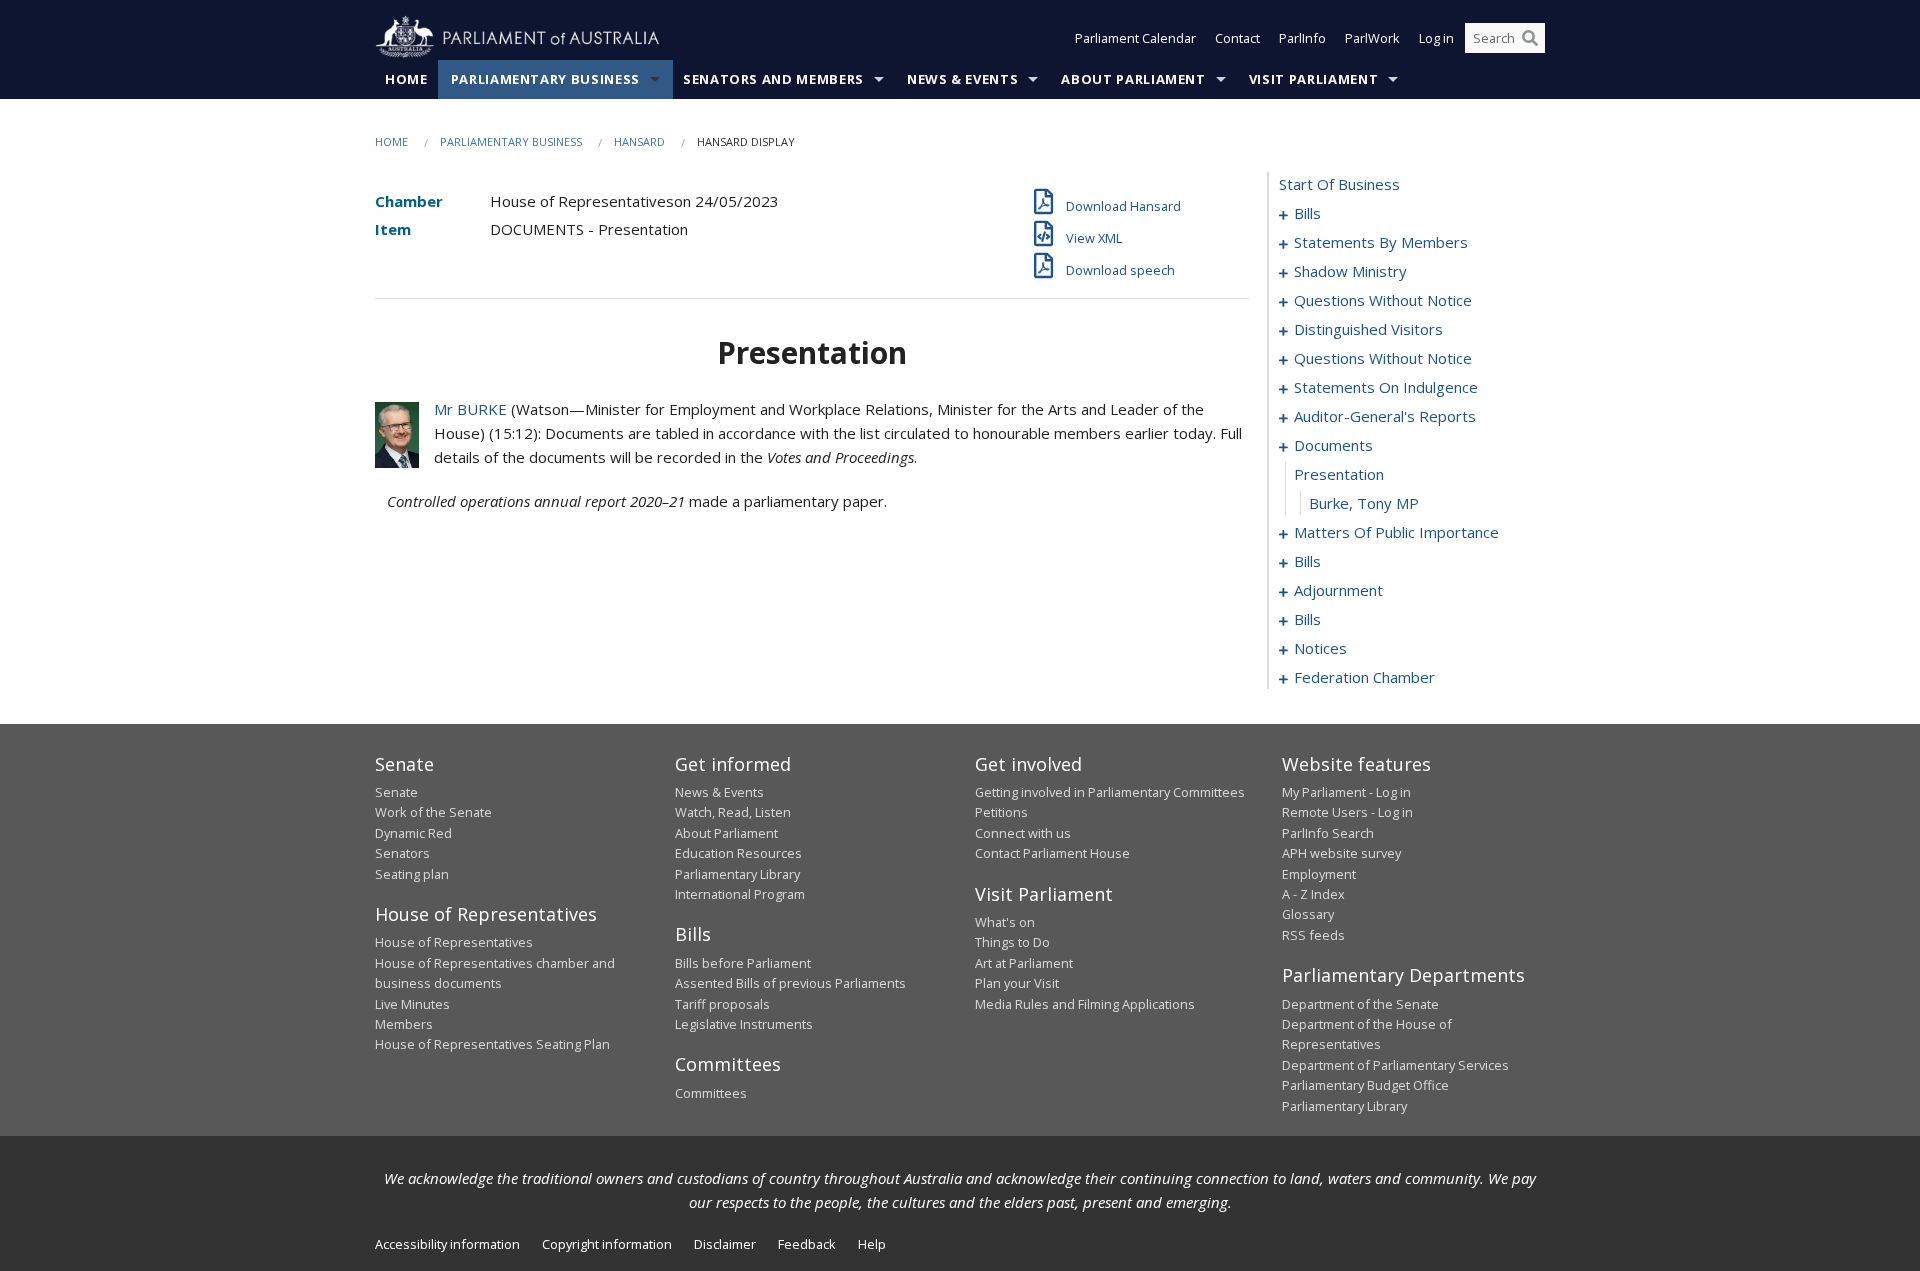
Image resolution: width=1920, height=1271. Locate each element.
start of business (1339, 184)
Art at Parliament (1024, 963)
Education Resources (738, 853)
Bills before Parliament (743, 963)
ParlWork (1372, 38)
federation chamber (1364, 677)
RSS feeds (1313, 935)
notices (1320, 648)
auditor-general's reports (1385, 416)
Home (406, 79)
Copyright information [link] (607, 1244)
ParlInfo (1302, 38)
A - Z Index (1313, 894)
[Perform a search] (1530, 38)
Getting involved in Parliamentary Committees (1110, 792)
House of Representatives (454, 942)
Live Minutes (412, 1004)
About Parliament (1133, 79)
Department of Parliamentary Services (1395, 1065)
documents (1333, 445)
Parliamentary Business (545, 79)
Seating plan (412, 874)
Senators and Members (773, 79)
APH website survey (1341, 853)
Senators (402, 853)
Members (404, 1024)
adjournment (1338, 590)
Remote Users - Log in (1347, 812)
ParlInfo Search (1328, 833)
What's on (1005, 922)
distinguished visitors (1368, 329)
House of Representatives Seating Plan (492, 1044)
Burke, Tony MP (1364, 503)
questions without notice (1383, 300)
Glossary (1308, 914)
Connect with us (1023, 833)
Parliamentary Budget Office (1365, 1085)
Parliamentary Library (737, 874)
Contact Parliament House (1052, 853)
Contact (1237, 38)
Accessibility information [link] (447, 1244)
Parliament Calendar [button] (1135, 38)
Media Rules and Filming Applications (1085, 1004)
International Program (740, 894)
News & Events (962, 79)
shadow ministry (1350, 271)
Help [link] (872, 1244)
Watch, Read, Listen (733, 812)
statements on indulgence (1386, 387)
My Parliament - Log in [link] (1346, 792)
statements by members (1381, 242)
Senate (396, 792)
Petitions (1001, 812)
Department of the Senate (1360, 1004)
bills (1307, 213)
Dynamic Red (413, 833)
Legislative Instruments (744, 1024)
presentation (1339, 474)
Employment (1319, 874)
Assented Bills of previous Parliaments (790, 983)
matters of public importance (1396, 532)
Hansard (639, 141)
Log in (1436, 38)
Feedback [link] (807, 1244)
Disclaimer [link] (725, 1244)
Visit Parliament (1313, 79)
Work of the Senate (433, 812)
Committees (711, 1093)
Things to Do (1012, 942)
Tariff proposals (722, 1004)
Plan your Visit (1017, 983)
